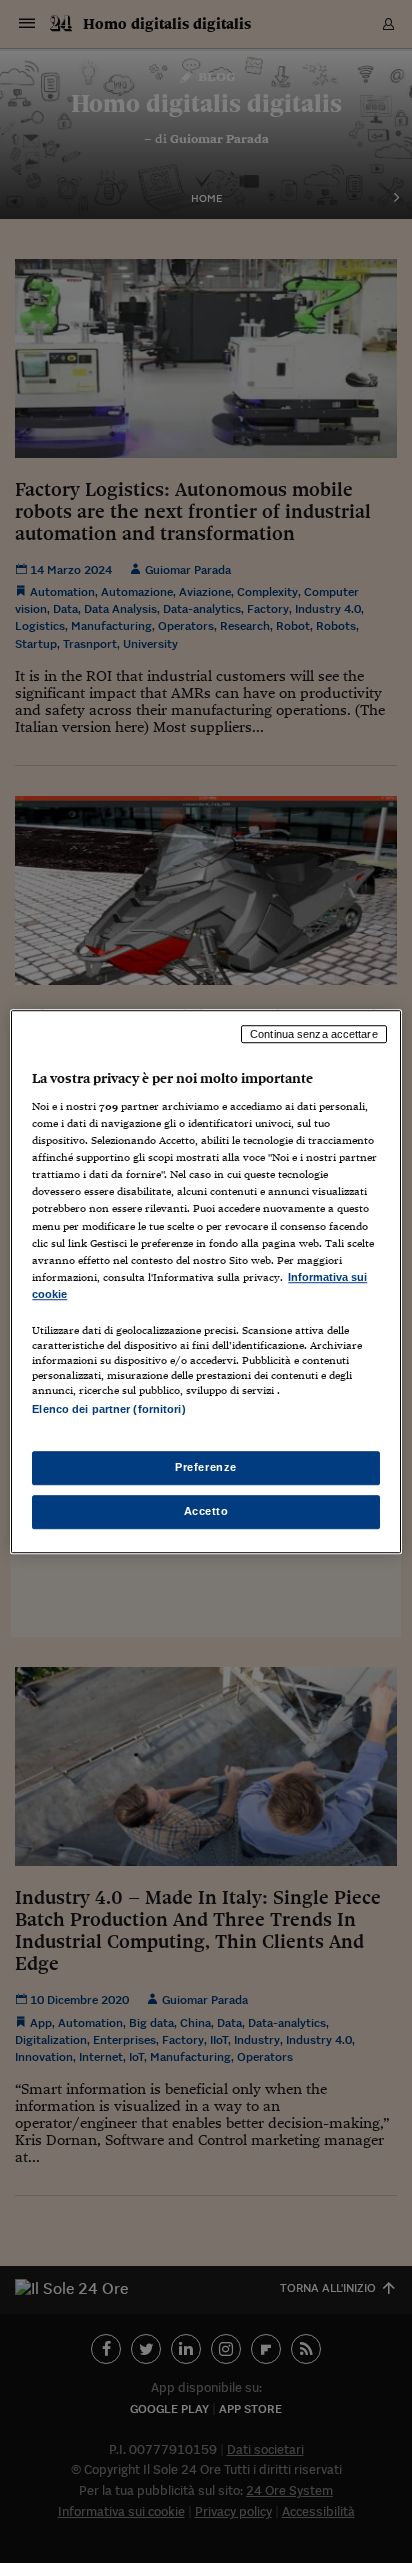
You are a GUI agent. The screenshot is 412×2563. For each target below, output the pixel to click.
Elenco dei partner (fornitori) (108, 1409)
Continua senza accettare (314, 1034)
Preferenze (206, 1467)
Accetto (206, 1511)
